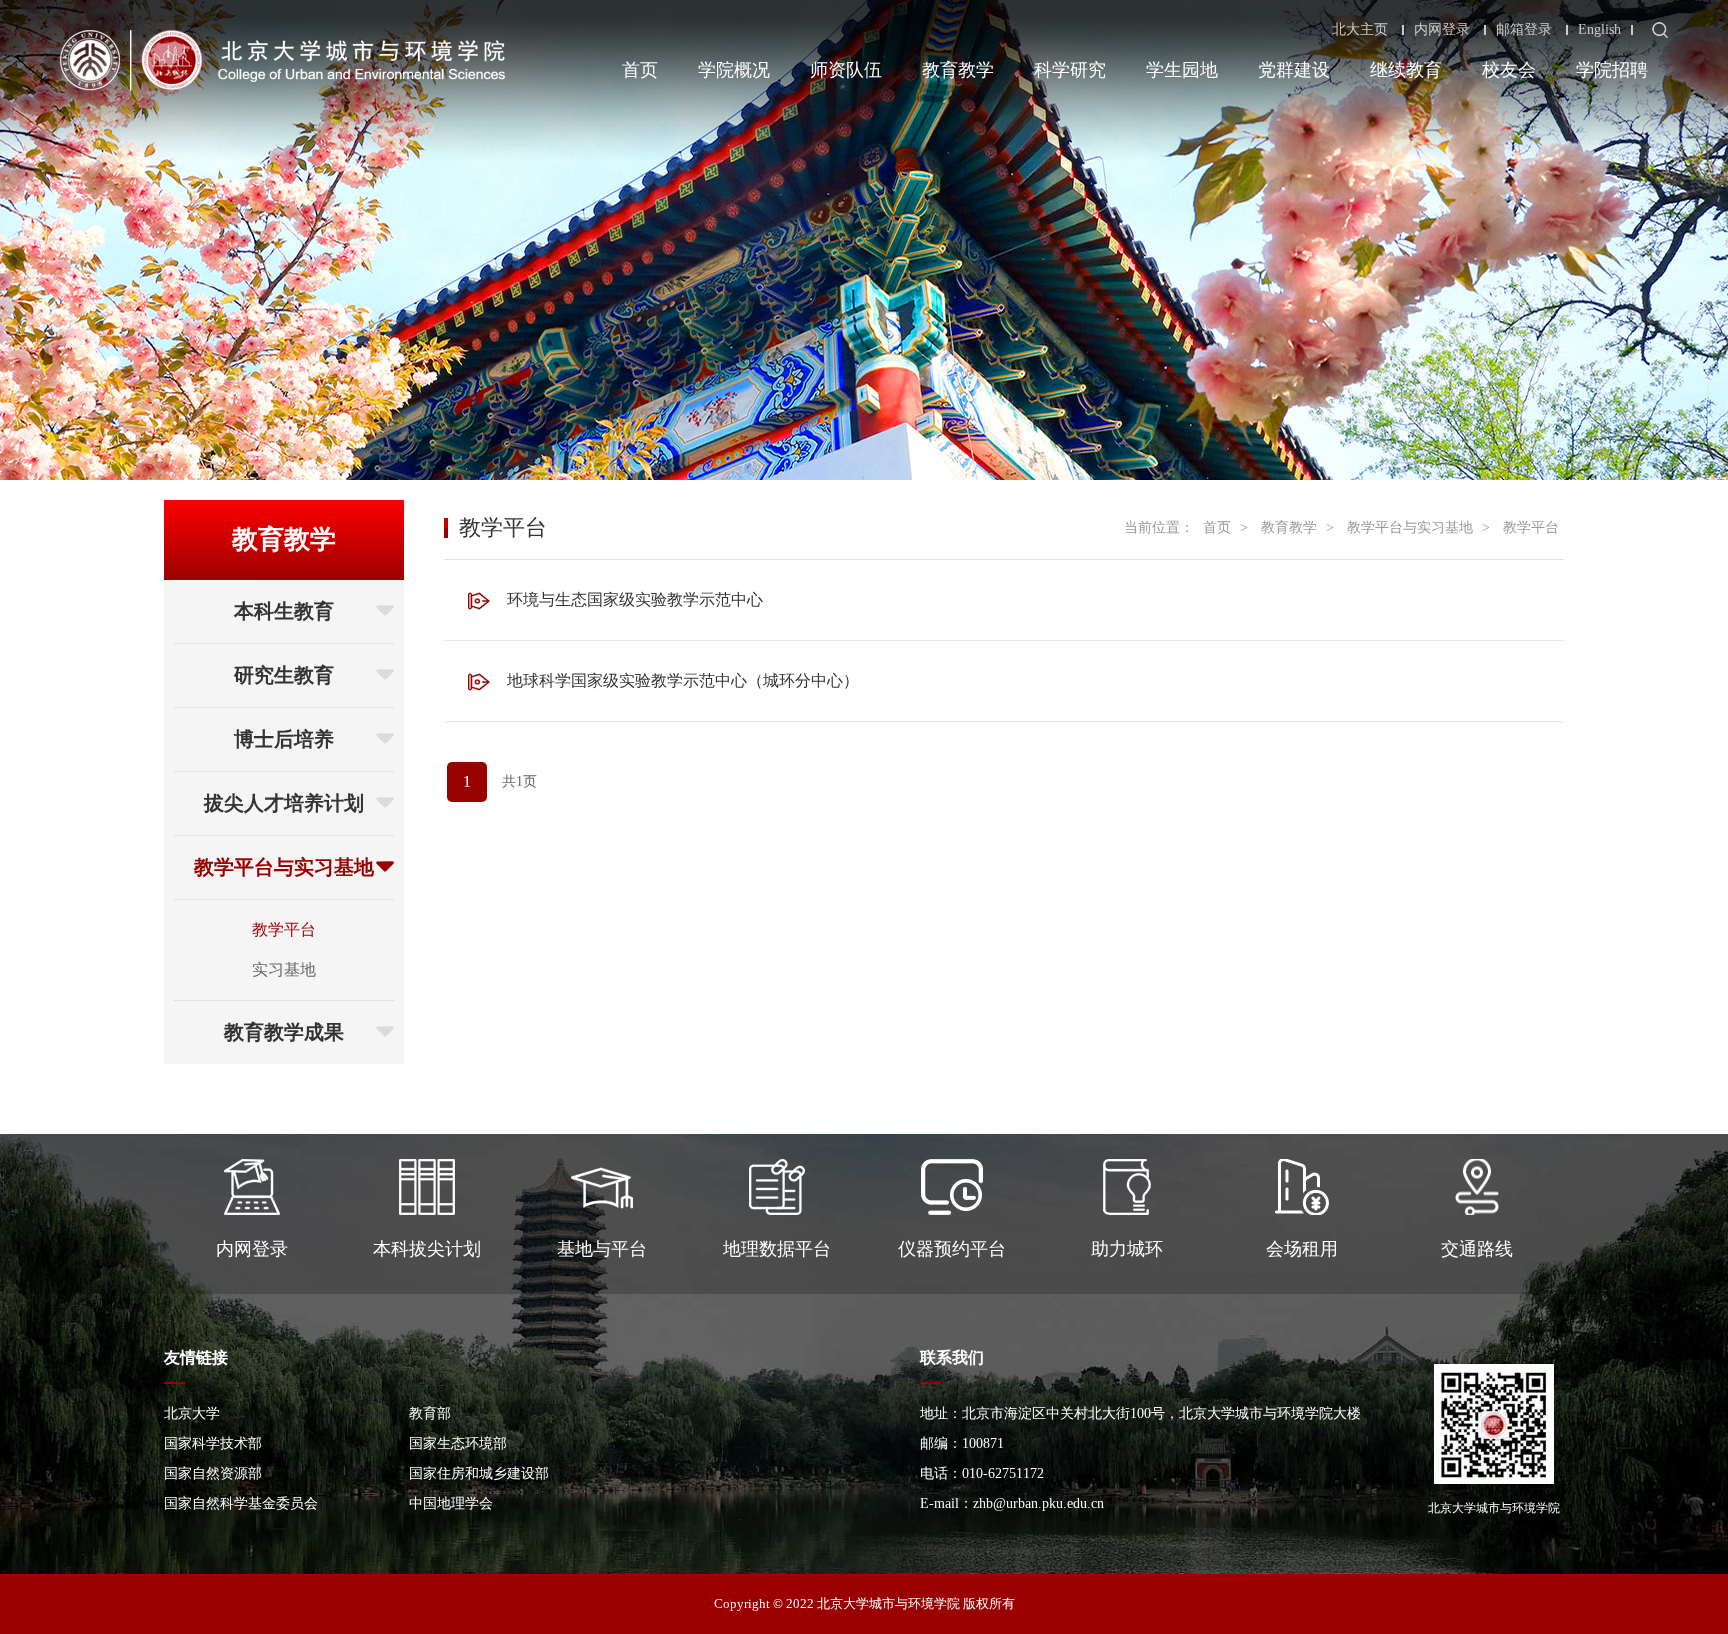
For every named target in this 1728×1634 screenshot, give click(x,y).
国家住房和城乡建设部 (479, 1473)
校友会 (1509, 70)
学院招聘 (1612, 70)
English (1599, 30)
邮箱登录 (1524, 30)
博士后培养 (284, 739)
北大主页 (1360, 30)
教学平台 (284, 929)
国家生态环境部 (458, 1443)
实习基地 (284, 969)
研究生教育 (284, 675)
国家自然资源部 (213, 1473)
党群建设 (1294, 70)
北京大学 (192, 1413)
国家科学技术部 (213, 1443)
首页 (640, 70)
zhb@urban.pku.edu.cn (1038, 1503)
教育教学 (958, 70)
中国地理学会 (451, 1503)
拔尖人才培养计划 (284, 803)
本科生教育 (284, 611)
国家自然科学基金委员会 (241, 1503)
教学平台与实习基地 (284, 867)
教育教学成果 (284, 1032)
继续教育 (1406, 70)
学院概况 (734, 70)
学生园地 (1182, 70)
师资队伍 (846, 70)
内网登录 (1442, 30)
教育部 (430, 1413)
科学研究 (1070, 70)
